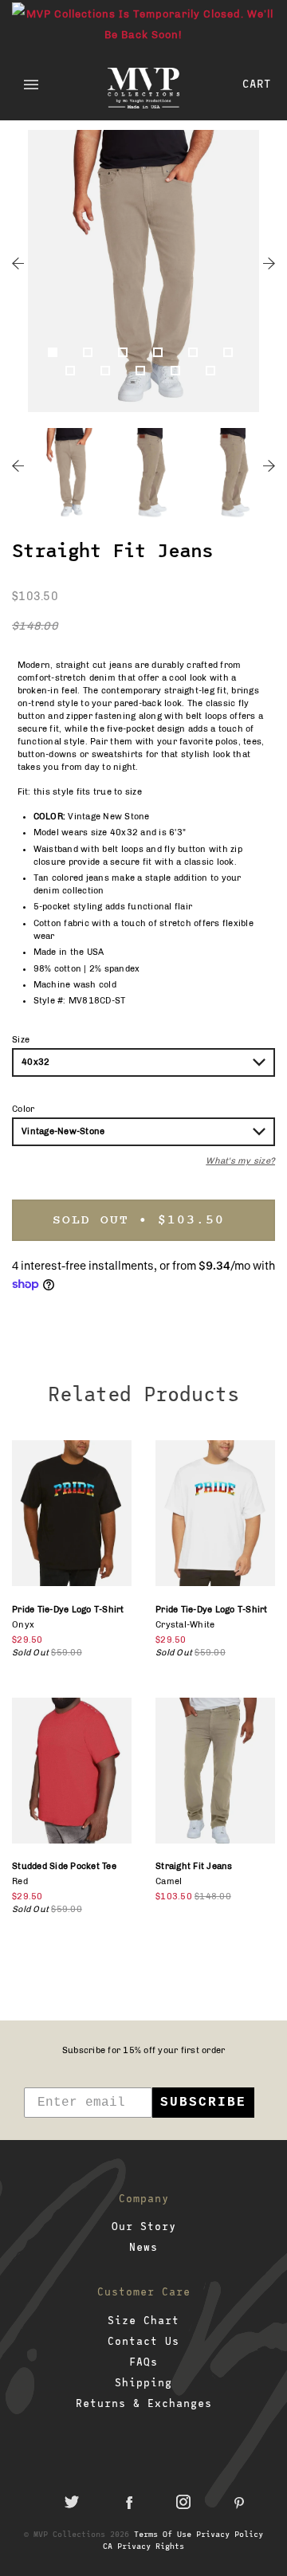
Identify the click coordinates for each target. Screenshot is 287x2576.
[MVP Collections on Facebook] (128, 2502)
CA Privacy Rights (143, 2546)
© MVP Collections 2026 (77, 2534)
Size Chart (143, 2320)
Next (269, 263)
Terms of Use (163, 2534)
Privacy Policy (230, 2534)
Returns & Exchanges (144, 2403)
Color (23, 1109)
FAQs (143, 2362)
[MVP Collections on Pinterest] (239, 2502)
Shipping (143, 2382)
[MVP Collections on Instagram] (183, 2502)
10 (179, 374)
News (143, 2247)
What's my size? (240, 1161)
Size (21, 1040)
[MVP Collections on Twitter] (72, 2502)
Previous (18, 263)
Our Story (144, 2226)
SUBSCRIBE (203, 2103)
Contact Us (143, 2341)
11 (214, 374)
